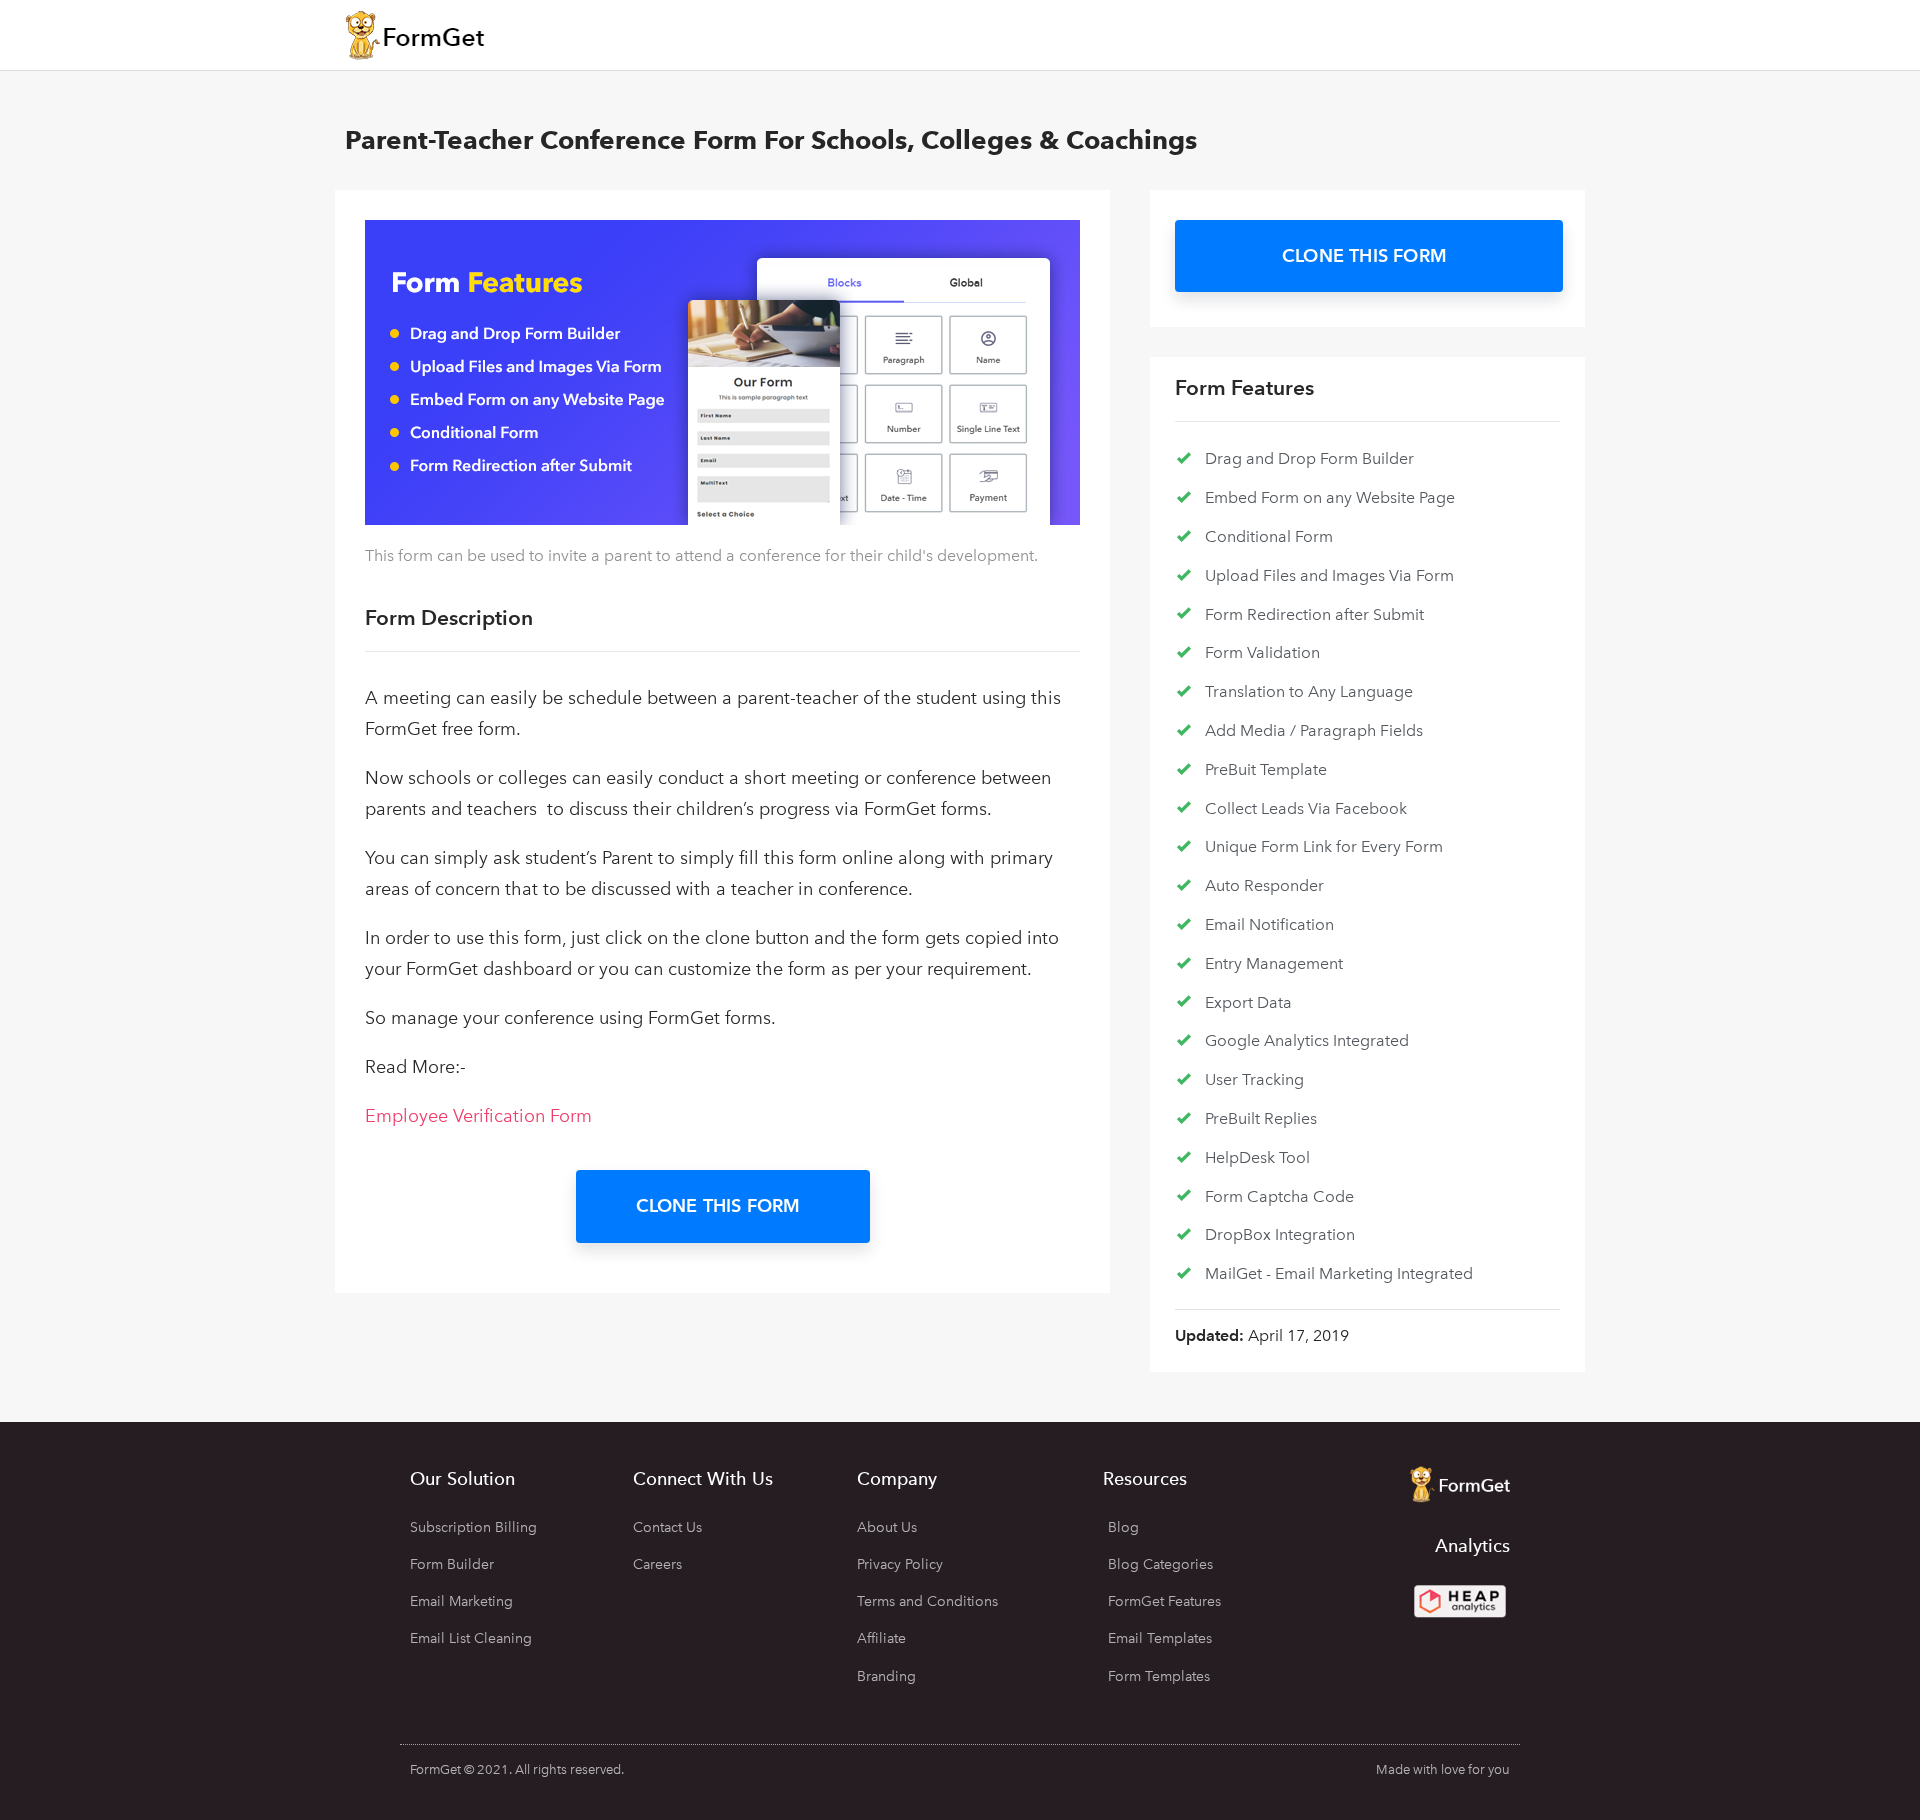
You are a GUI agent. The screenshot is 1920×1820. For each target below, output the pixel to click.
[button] (723, 1206)
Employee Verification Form (478, 1116)
